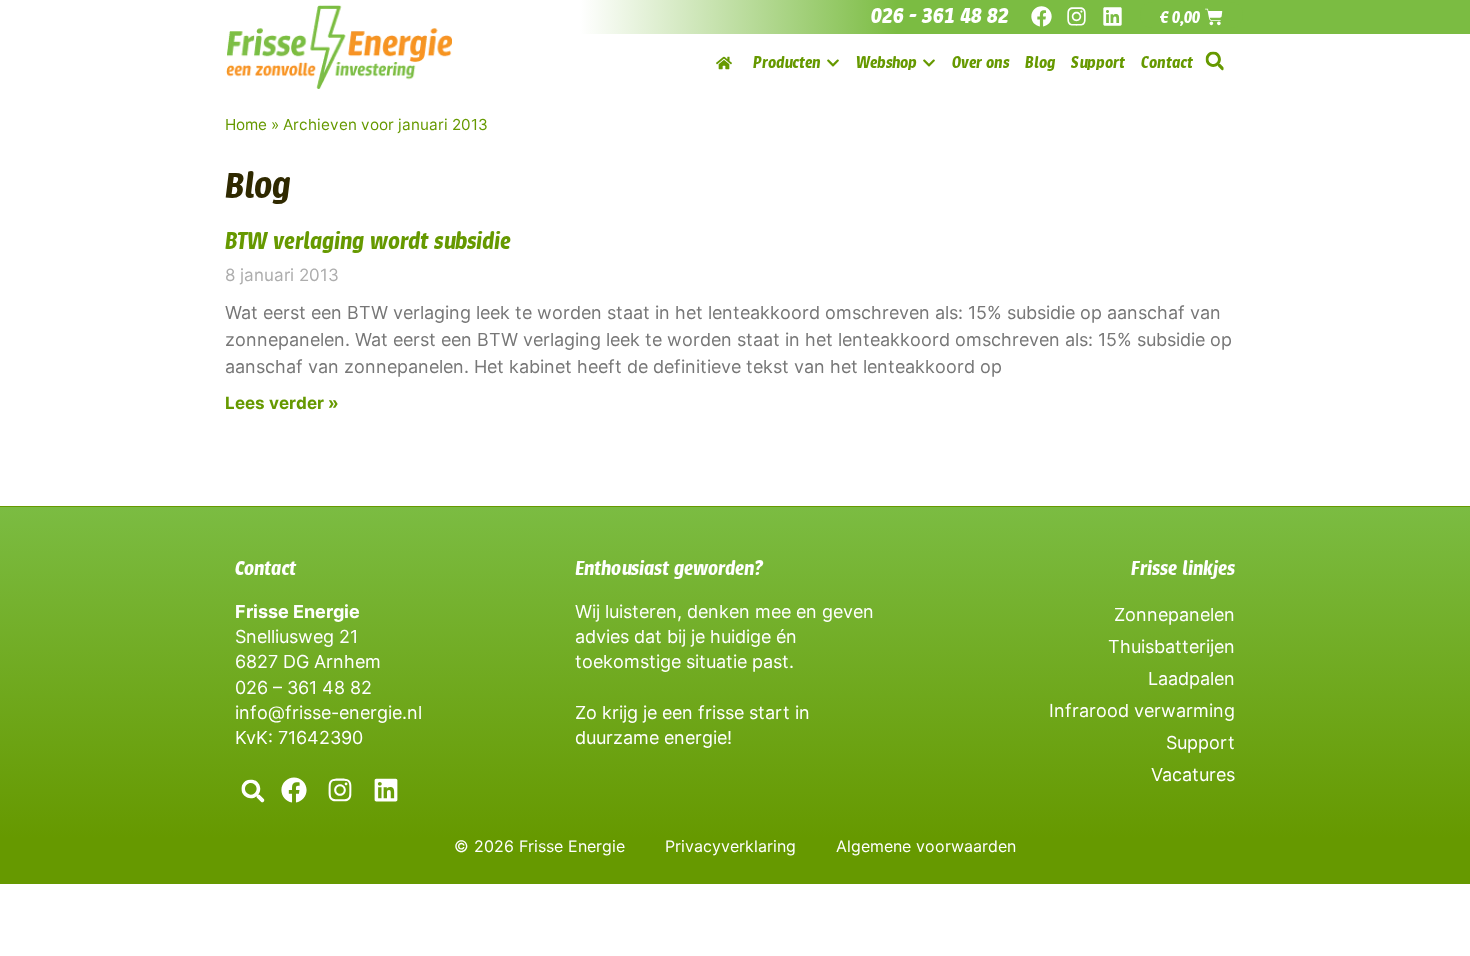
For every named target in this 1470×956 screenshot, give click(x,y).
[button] (1214, 61)
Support (1200, 742)
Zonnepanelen (1174, 614)
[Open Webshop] (929, 62)
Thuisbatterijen (1171, 646)
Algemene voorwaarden (926, 846)
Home (246, 124)
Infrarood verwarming (1142, 710)
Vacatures (1193, 774)
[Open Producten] (833, 62)
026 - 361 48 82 (940, 16)
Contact (265, 568)
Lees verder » (282, 403)
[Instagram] (1076, 16)
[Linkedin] (1111, 16)
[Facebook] (1041, 16)
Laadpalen (1191, 678)
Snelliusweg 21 (296, 636)
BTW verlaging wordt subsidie (368, 241)
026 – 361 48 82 (303, 687)
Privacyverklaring (730, 846)
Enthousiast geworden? (669, 568)
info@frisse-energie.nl (328, 712)
